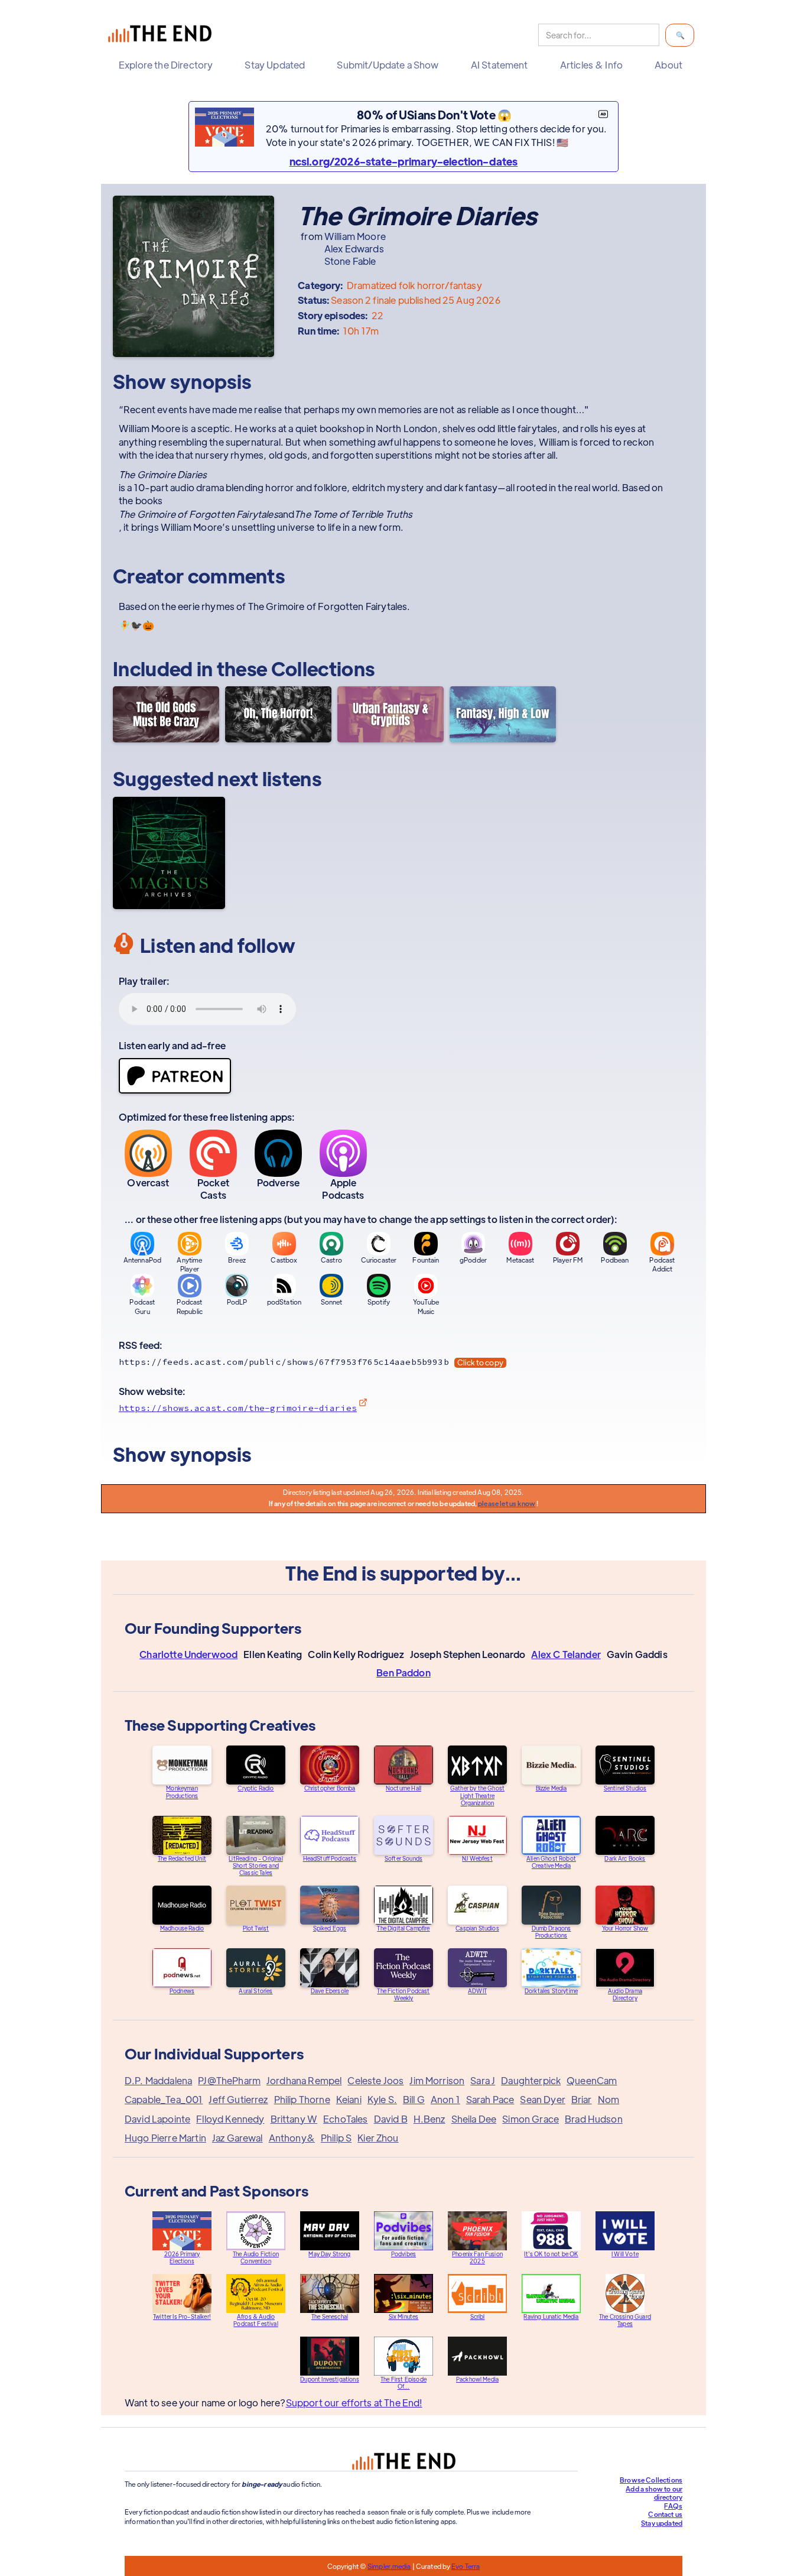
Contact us (665, 2514)
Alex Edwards (354, 249)
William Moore (355, 236)
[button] (169, 65)
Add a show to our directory (654, 2493)
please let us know (507, 1503)
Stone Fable (350, 261)
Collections (323, 668)
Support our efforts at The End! (354, 2403)
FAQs (673, 2506)
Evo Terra (466, 2566)
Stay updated (662, 2523)
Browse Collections (651, 2480)
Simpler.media (389, 2566)
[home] (162, 35)
